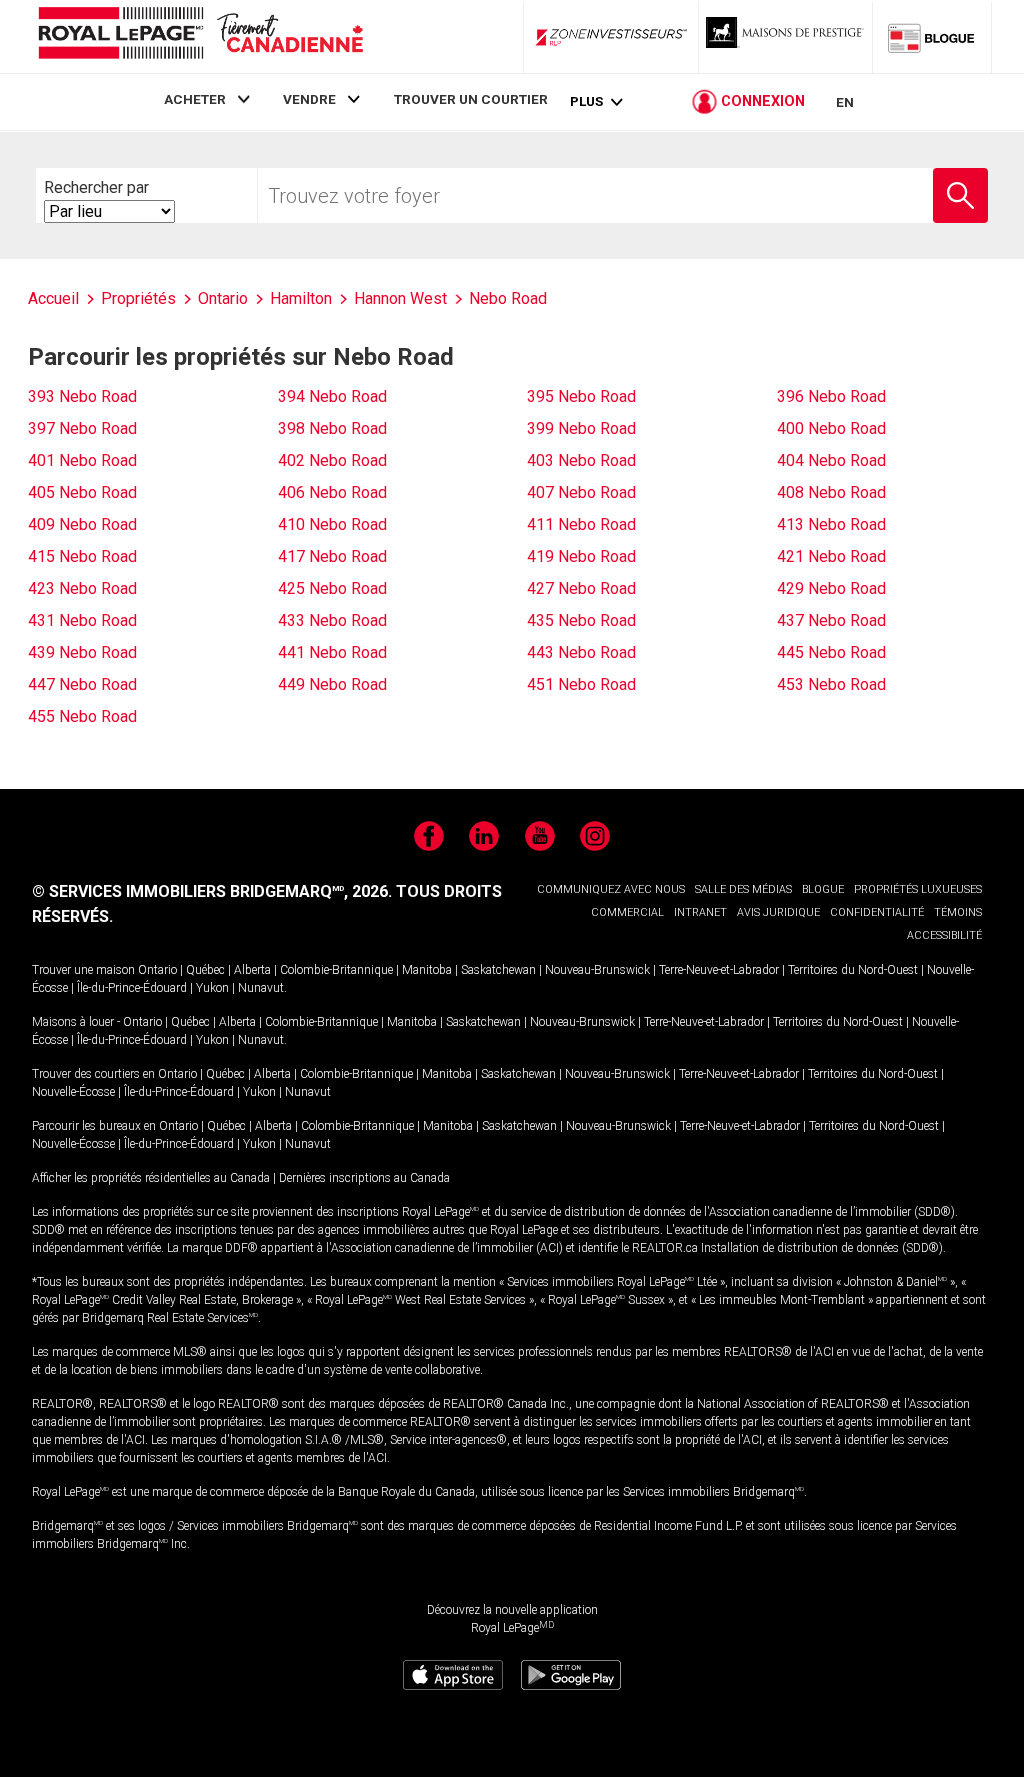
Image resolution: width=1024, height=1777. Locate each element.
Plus (586, 101)
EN (845, 102)
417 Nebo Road (332, 556)
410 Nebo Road (332, 524)
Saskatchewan (498, 970)
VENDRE (309, 99)
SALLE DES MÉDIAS (743, 889)
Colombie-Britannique (336, 970)
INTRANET (700, 912)
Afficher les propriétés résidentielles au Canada (151, 1178)
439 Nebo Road (82, 652)
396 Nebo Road (831, 396)
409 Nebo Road (82, 524)
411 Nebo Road (581, 524)
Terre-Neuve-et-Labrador (719, 970)
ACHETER (195, 99)
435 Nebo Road (581, 620)
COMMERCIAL (627, 912)
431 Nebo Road (82, 620)
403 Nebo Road (581, 460)
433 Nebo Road (332, 620)
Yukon (212, 988)
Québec (205, 970)
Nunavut (261, 988)
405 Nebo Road (82, 492)
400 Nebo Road (831, 428)
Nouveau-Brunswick (597, 970)
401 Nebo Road (82, 460)
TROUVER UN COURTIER (471, 99)
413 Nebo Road (831, 524)
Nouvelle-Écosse (73, 1092)
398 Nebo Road (332, 428)
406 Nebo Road (332, 492)
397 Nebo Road (82, 428)
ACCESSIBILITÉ (944, 935)
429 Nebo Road (831, 588)
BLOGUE (823, 889)
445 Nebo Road (831, 652)
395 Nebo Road (581, 396)
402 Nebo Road (332, 460)
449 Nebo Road (332, 684)
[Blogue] (932, 37)
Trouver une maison (83, 970)
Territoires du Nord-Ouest (853, 970)
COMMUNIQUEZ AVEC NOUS (611, 889)
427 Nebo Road (581, 588)
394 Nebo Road (332, 396)
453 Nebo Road (831, 684)
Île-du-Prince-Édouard (132, 988)
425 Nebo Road (332, 588)
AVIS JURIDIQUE (778, 912)
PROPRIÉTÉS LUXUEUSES (918, 889)
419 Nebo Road (581, 556)
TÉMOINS (958, 912)
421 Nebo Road (831, 556)
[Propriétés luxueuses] (786, 37)
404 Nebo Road (831, 460)
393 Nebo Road (82, 396)
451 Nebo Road (581, 684)
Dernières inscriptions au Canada (364, 1178)
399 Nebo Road (581, 428)
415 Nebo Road (82, 556)
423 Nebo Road (82, 588)
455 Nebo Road (82, 716)
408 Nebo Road (831, 492)
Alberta (252, 970)
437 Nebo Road (831, 620)
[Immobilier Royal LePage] (200, 36)
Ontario (157, 970)
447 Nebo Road (82, 684)
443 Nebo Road (581, 652)
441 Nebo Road (332, 652)
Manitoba (427, 970)
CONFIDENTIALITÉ (877, 912)
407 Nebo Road (581, 492)
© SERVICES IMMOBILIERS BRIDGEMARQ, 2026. (212, 891)
